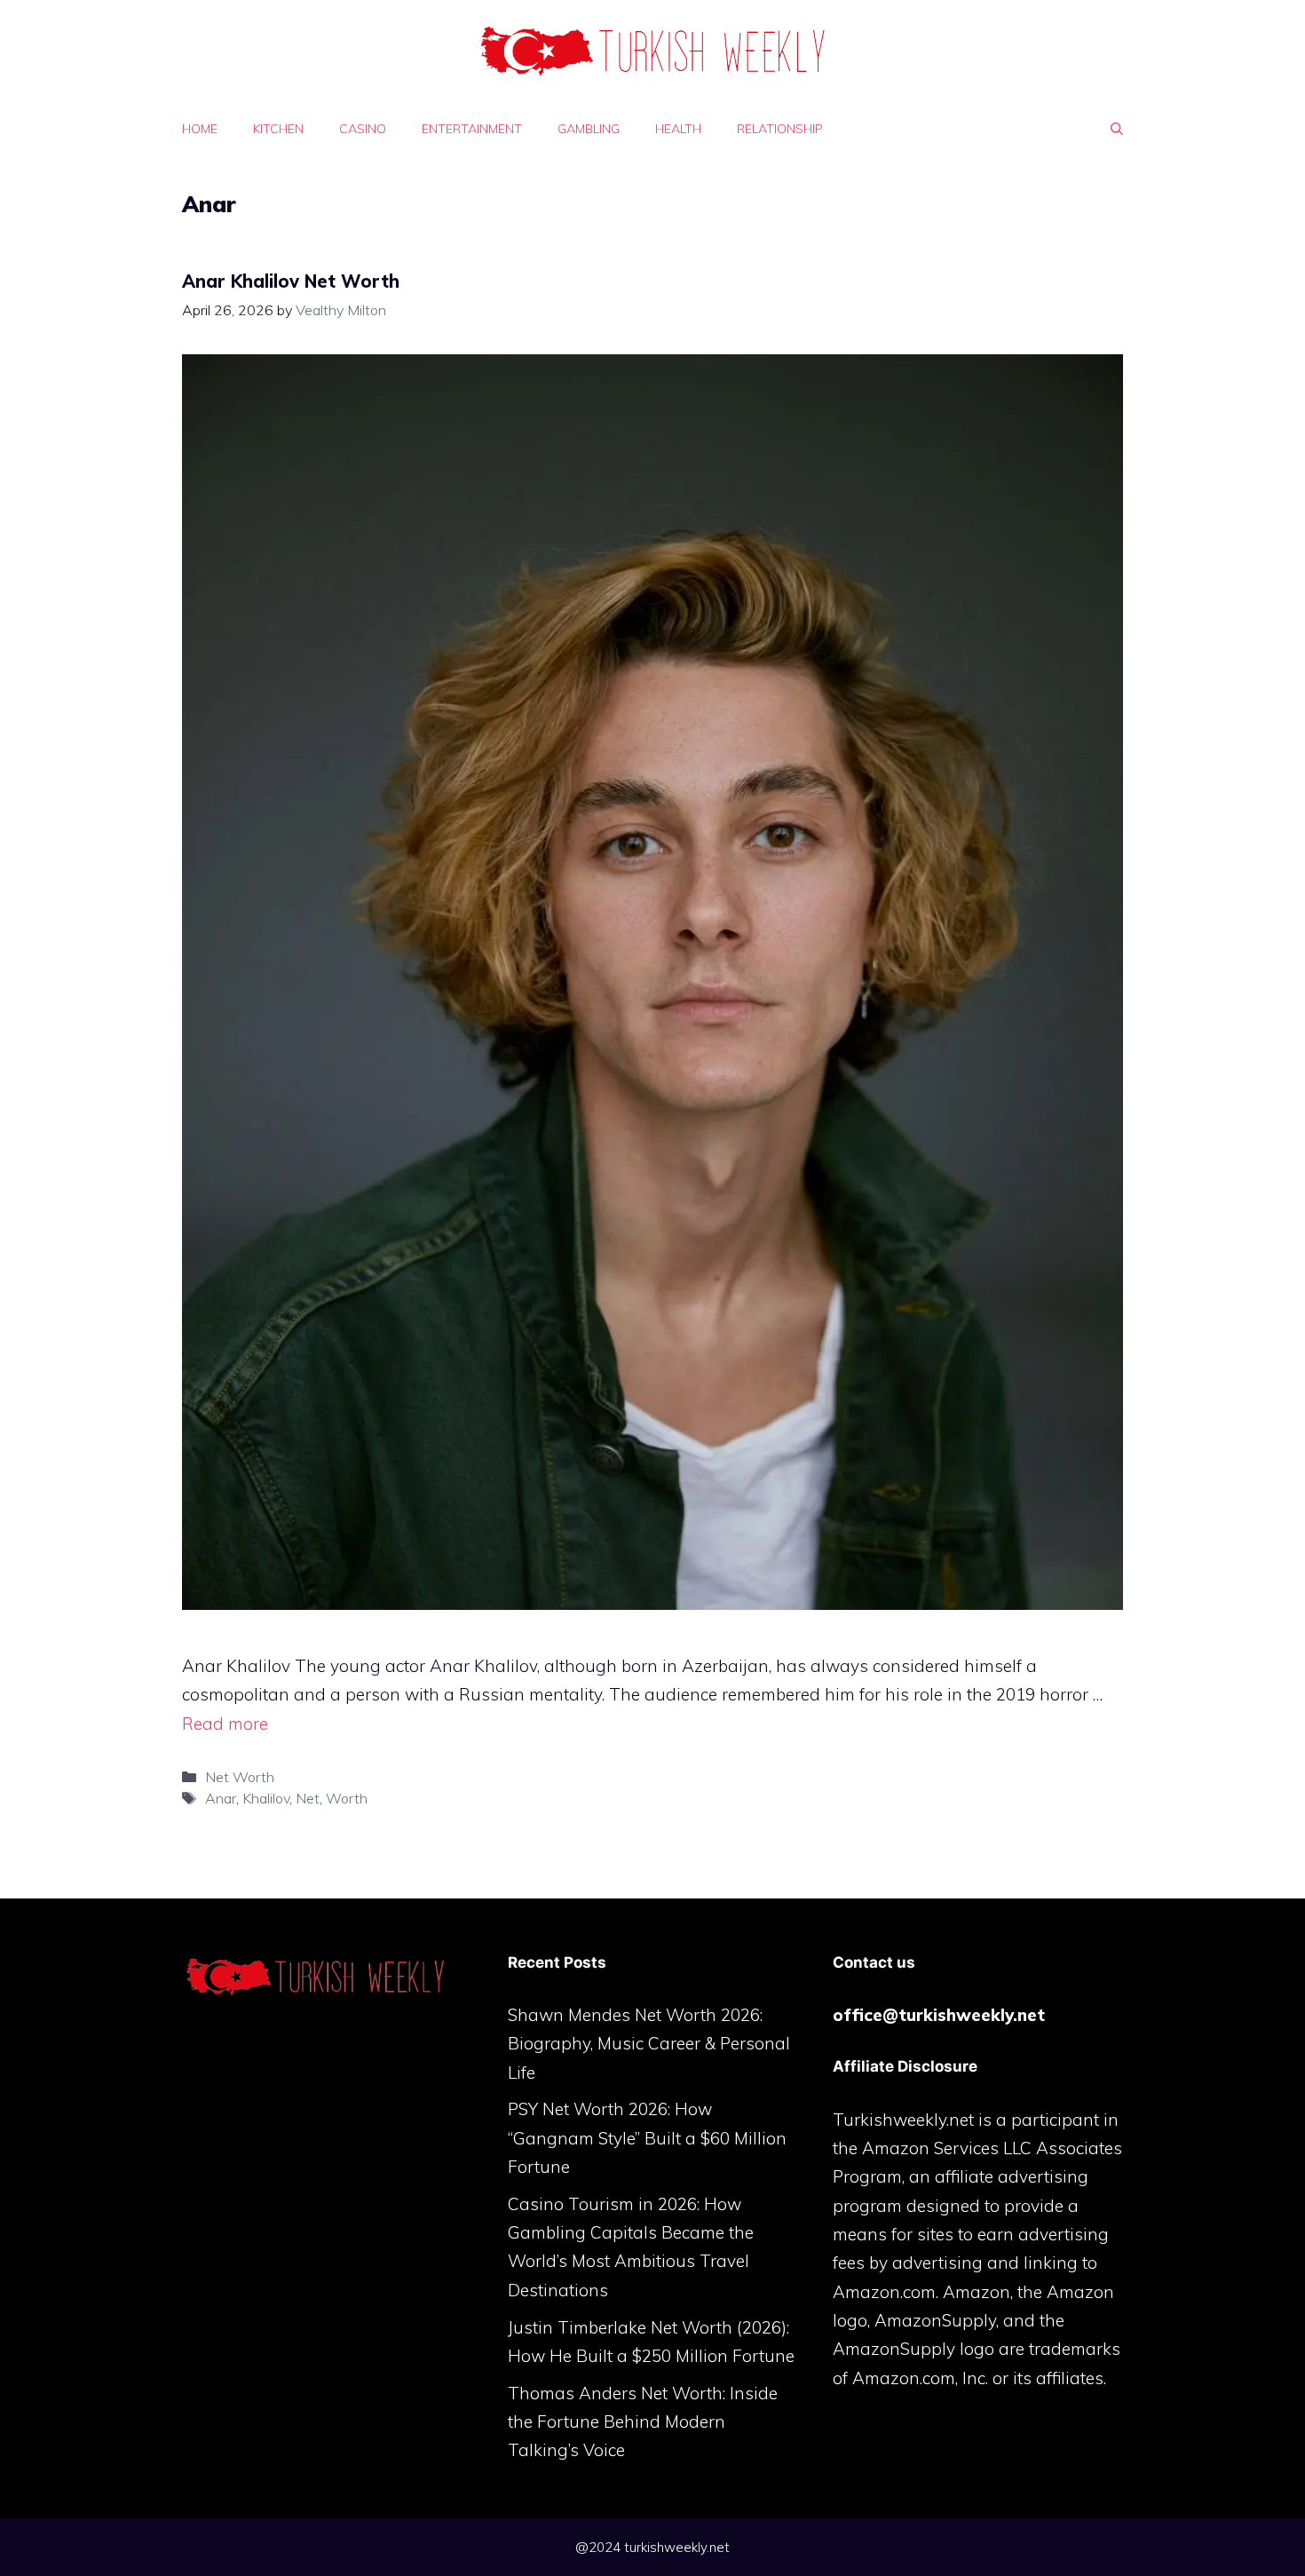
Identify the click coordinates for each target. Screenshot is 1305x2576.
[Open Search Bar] (1117, 129)
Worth (347, 1798)
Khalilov (266, 1798)
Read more (225, 1724)
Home (200, 129)
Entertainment (472, 129)
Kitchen (278, 129)
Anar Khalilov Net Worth (291, 281)
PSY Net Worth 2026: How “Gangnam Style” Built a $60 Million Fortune (647, 2138)
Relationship (780, 129)
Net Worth (240, 1777)
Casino (363, 129)
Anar (221, 1798)
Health (678, 129)
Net (308, 1798)
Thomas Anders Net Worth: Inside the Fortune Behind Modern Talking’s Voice (643, 2422)
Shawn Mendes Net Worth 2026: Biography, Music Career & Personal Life (649, 2044)
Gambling (589, 129)
